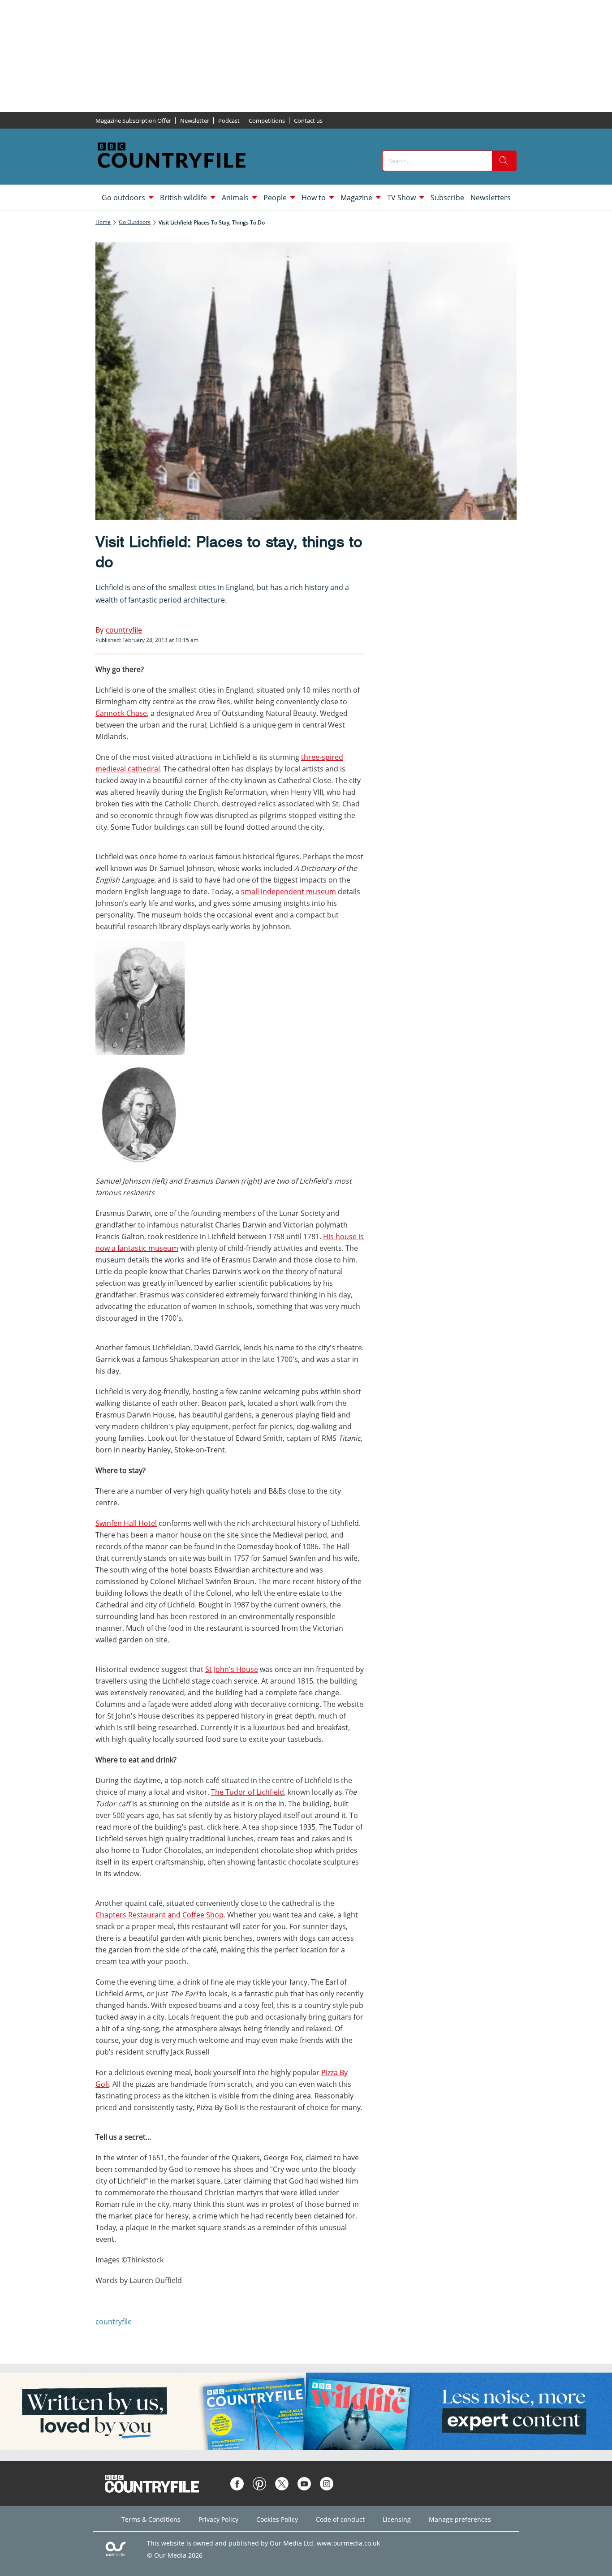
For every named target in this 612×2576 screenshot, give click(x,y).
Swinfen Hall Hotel (126, 1523)
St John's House (232, 1669)
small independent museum (289, 892)
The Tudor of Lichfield (248, 1792)
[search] (504, 161)
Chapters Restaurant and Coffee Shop (159, 1915)
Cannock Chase (121, 713)
